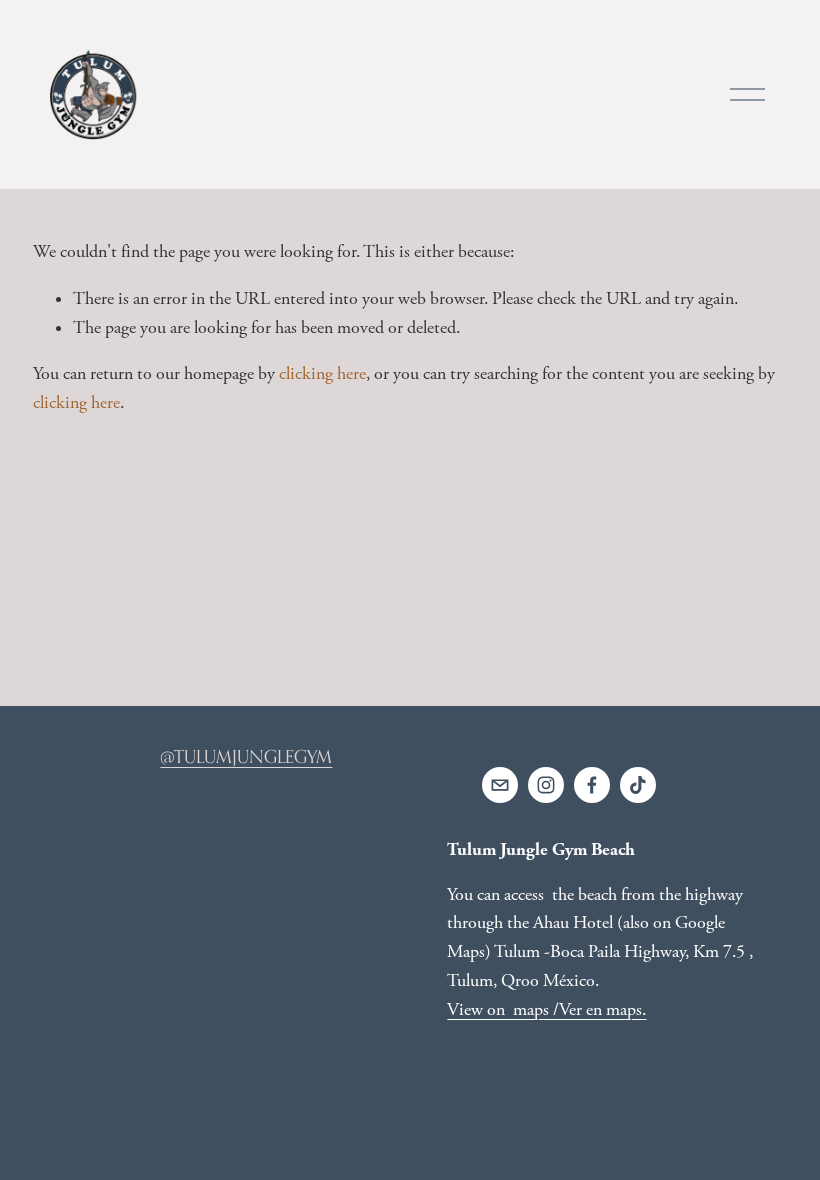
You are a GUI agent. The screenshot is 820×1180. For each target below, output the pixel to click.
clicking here (322, 374)
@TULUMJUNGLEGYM (246, 756)
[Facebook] (592, 785)
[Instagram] (546, 785)
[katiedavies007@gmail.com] (500, 785)
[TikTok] (638, 785)
